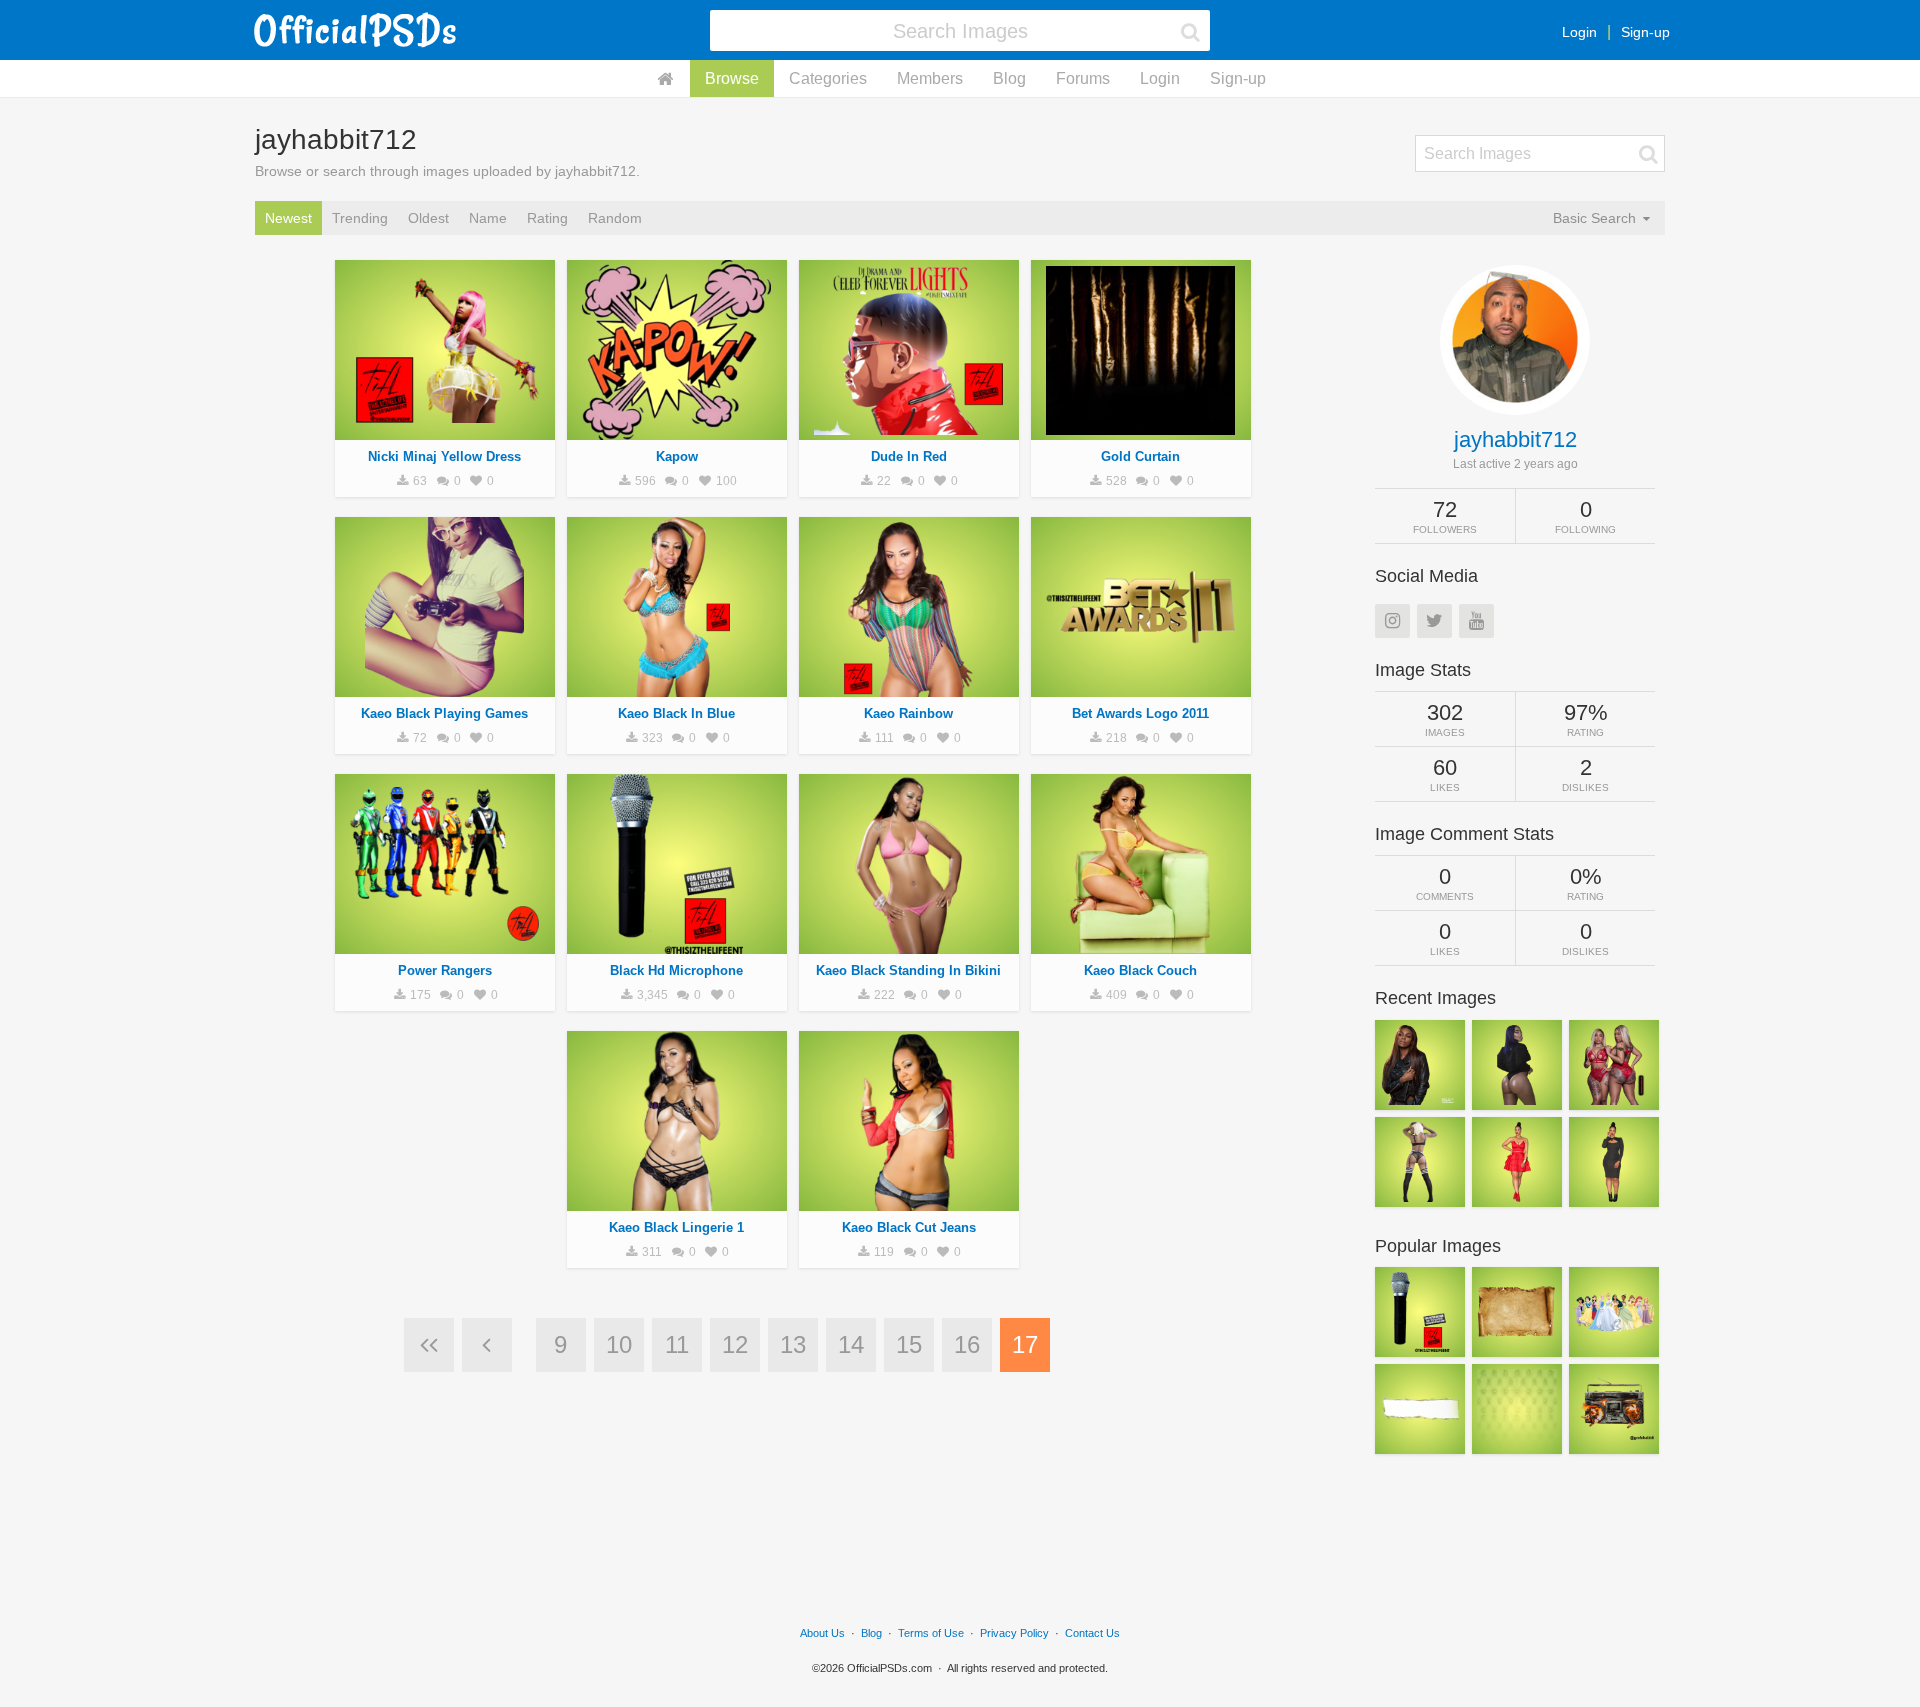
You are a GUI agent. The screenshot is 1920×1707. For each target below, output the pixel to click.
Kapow (677, 456)
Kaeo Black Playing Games (444, 713)
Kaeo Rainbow (908, 713)
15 (909, 1344)
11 (677, 1344)
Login (1579, 32)
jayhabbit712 (1515, 439)
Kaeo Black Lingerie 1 (676, 1227)
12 (735, 1344)
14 (851, 1344)
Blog (1009, 78)
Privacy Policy (1014, 1633)
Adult (445, 429)
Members (930, 78)
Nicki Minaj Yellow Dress (444, 456)
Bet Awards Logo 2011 (1140, 713)
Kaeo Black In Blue (676, 713)
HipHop (1140, 429)
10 (619, 1344)
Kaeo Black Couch (1140, 970)
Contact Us (1092, 1633)
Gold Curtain (1140, 456)
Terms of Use (931, 1633)
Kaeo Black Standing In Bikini (908, 970)
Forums (1083, 78)
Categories (828, 78)
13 (793, 1344)
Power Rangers (445, 970)
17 (1025, 1344)
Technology (677, 943)
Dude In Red (909, 456)
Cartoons (677, 429)
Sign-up (1645, 32)
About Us (822, 1633)
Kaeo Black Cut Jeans (909, 1227)
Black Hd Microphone (676, 970)
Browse (732, 78)
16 (967, 1344)
